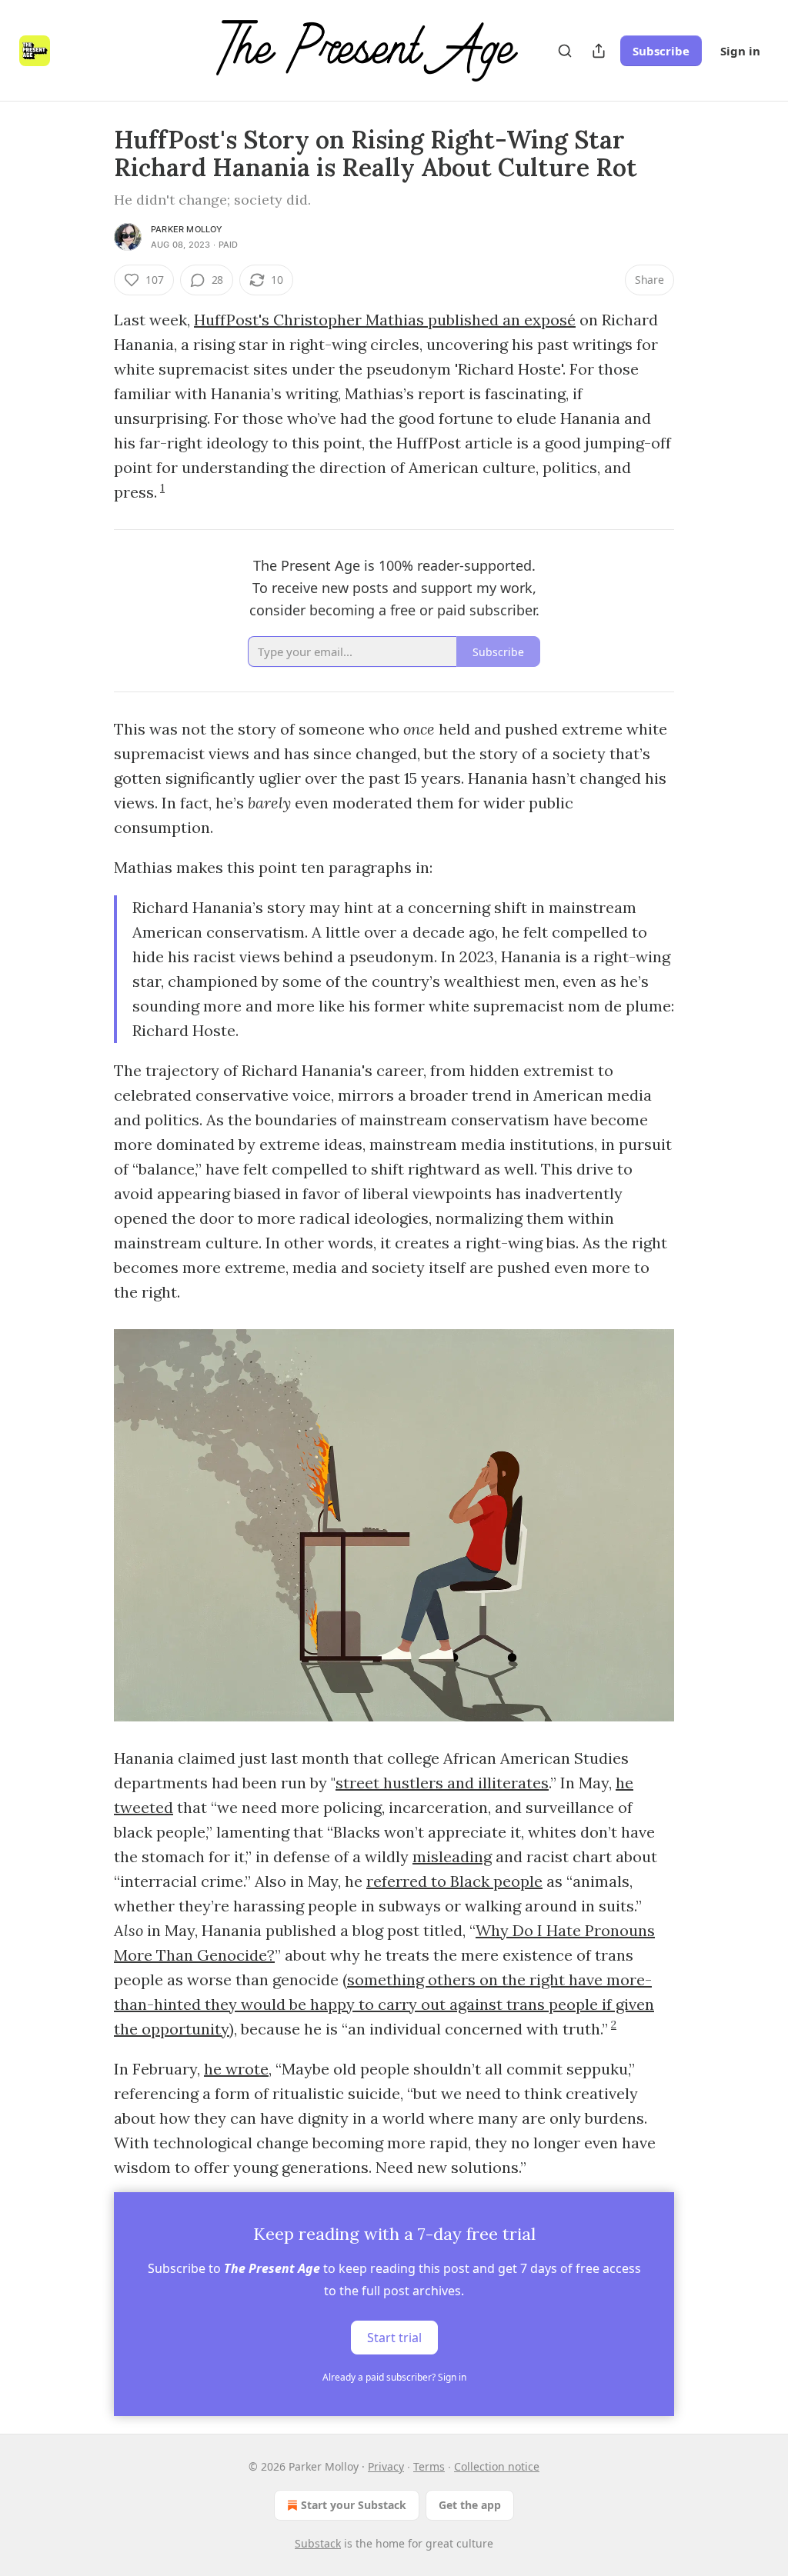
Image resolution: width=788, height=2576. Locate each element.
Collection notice (497, 2466)
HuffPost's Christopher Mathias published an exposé (385, 320)
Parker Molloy (187, 229)
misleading (452, 1856)
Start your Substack (354, 2505)
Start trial (394, 2338)
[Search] (565, 51)
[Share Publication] (599, 51)
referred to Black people (454, 1881)
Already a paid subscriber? (394, 2377)
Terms (429, 2466)
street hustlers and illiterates (442, 1783)
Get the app (470, 2505)
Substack (318, 2543)
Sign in (740, 51)
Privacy (386, 2466)
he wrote (236, 2069)
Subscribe (661, 51)
